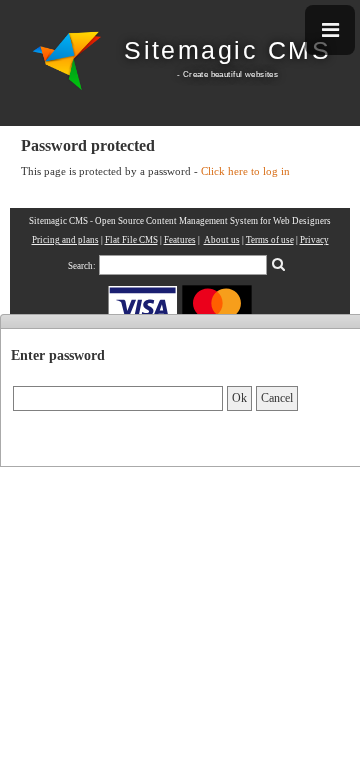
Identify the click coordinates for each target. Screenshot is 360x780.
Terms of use (270, 240)
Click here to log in (245, 171)
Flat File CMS (131, 240)
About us (222, 240)
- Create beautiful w (214, 74)
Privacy (314, 240)
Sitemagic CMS (227, 50)
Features (180, 240)
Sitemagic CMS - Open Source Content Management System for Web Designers (180, 221)
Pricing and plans (65, 240)
